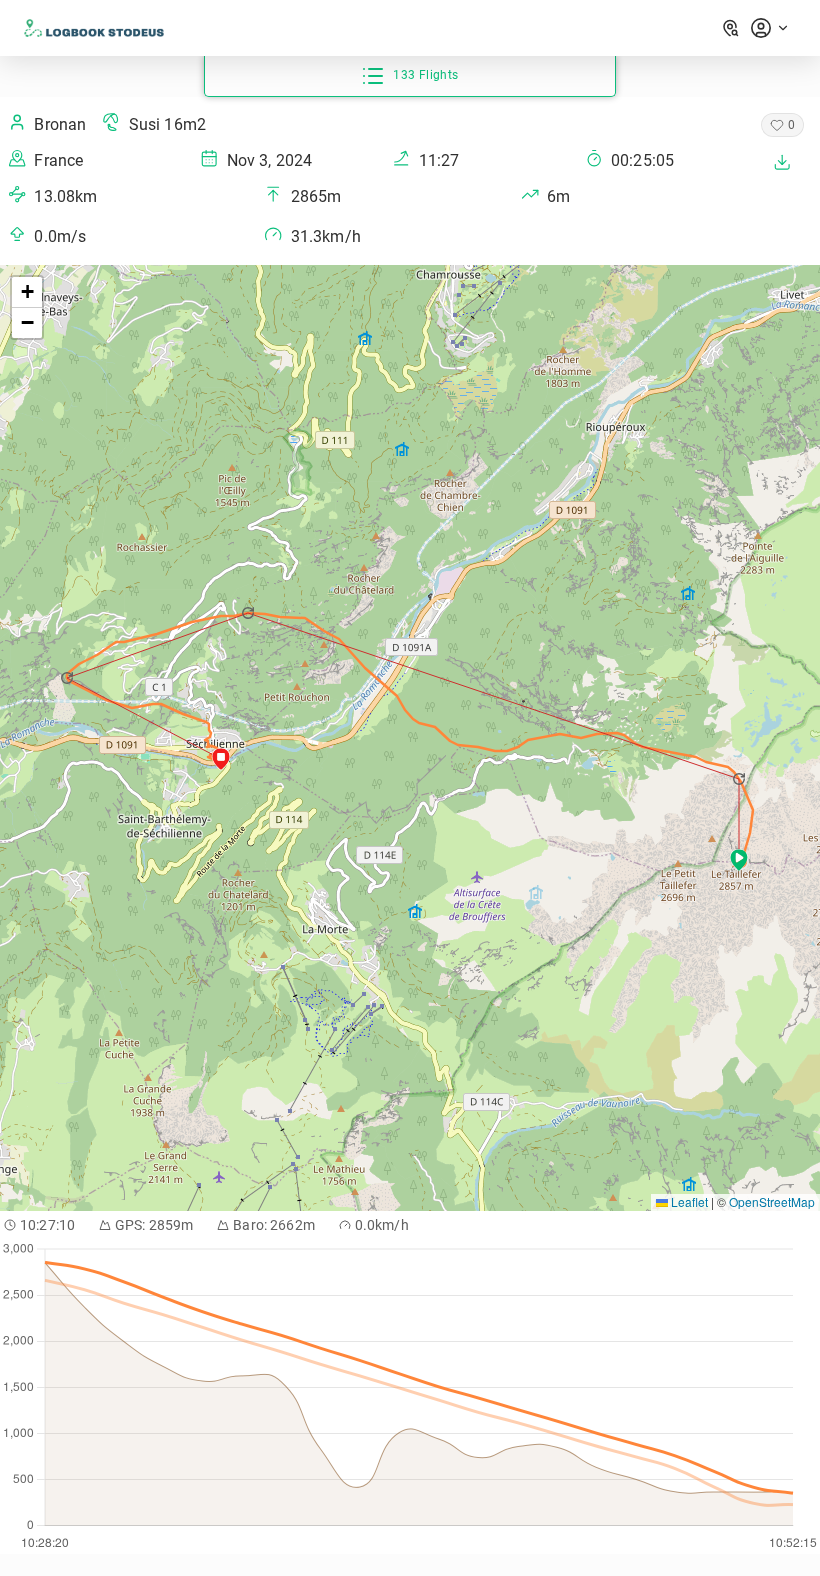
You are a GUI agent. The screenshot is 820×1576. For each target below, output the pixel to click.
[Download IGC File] (782, 162)
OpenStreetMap (772, 1201)
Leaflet (688, 1201)
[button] (740, 779)
